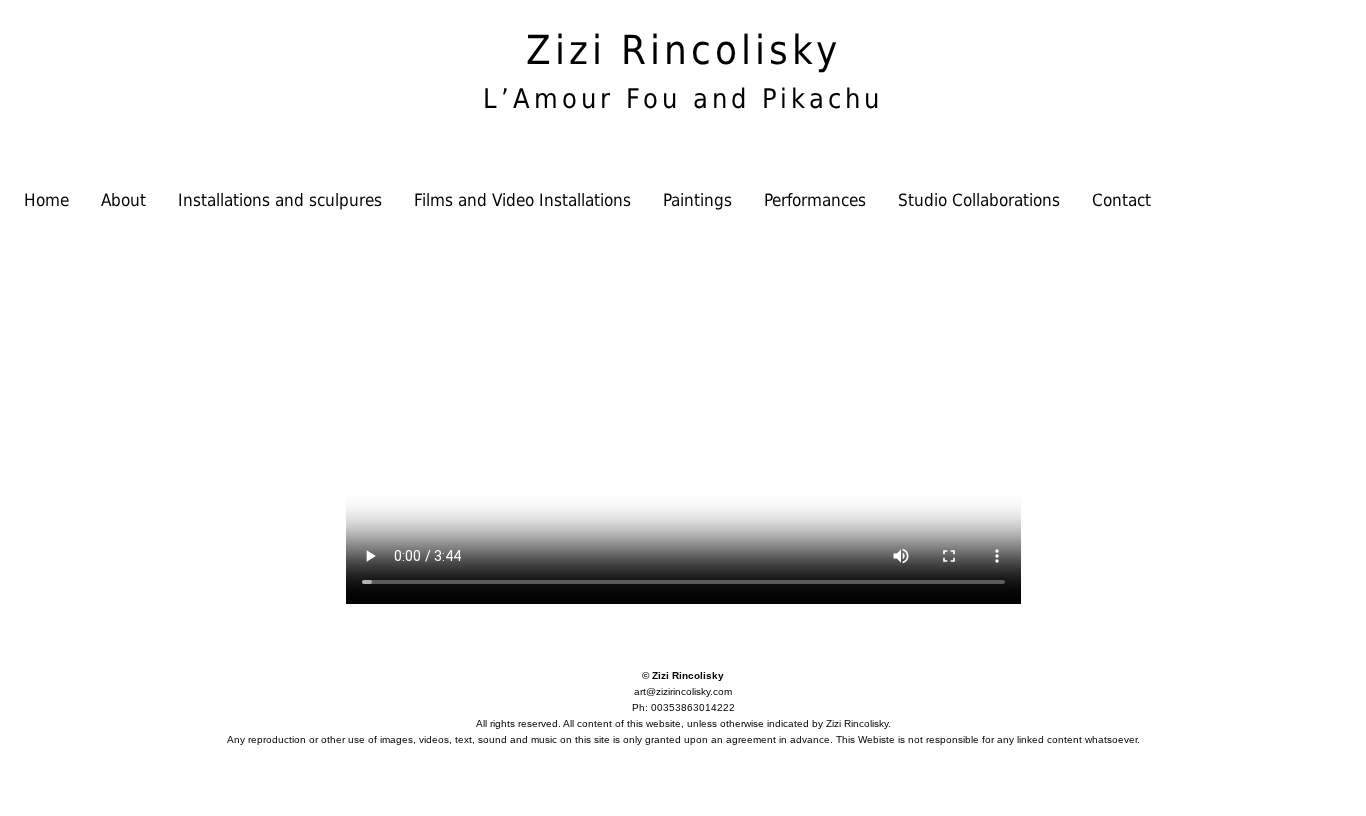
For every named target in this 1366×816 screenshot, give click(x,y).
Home (46, 200)
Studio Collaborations (979, 200)
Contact (1121, 200)
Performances (815, 200)
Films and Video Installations (522, 200)
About (123, 200)
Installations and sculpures (280, 200)
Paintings (697, 200)
